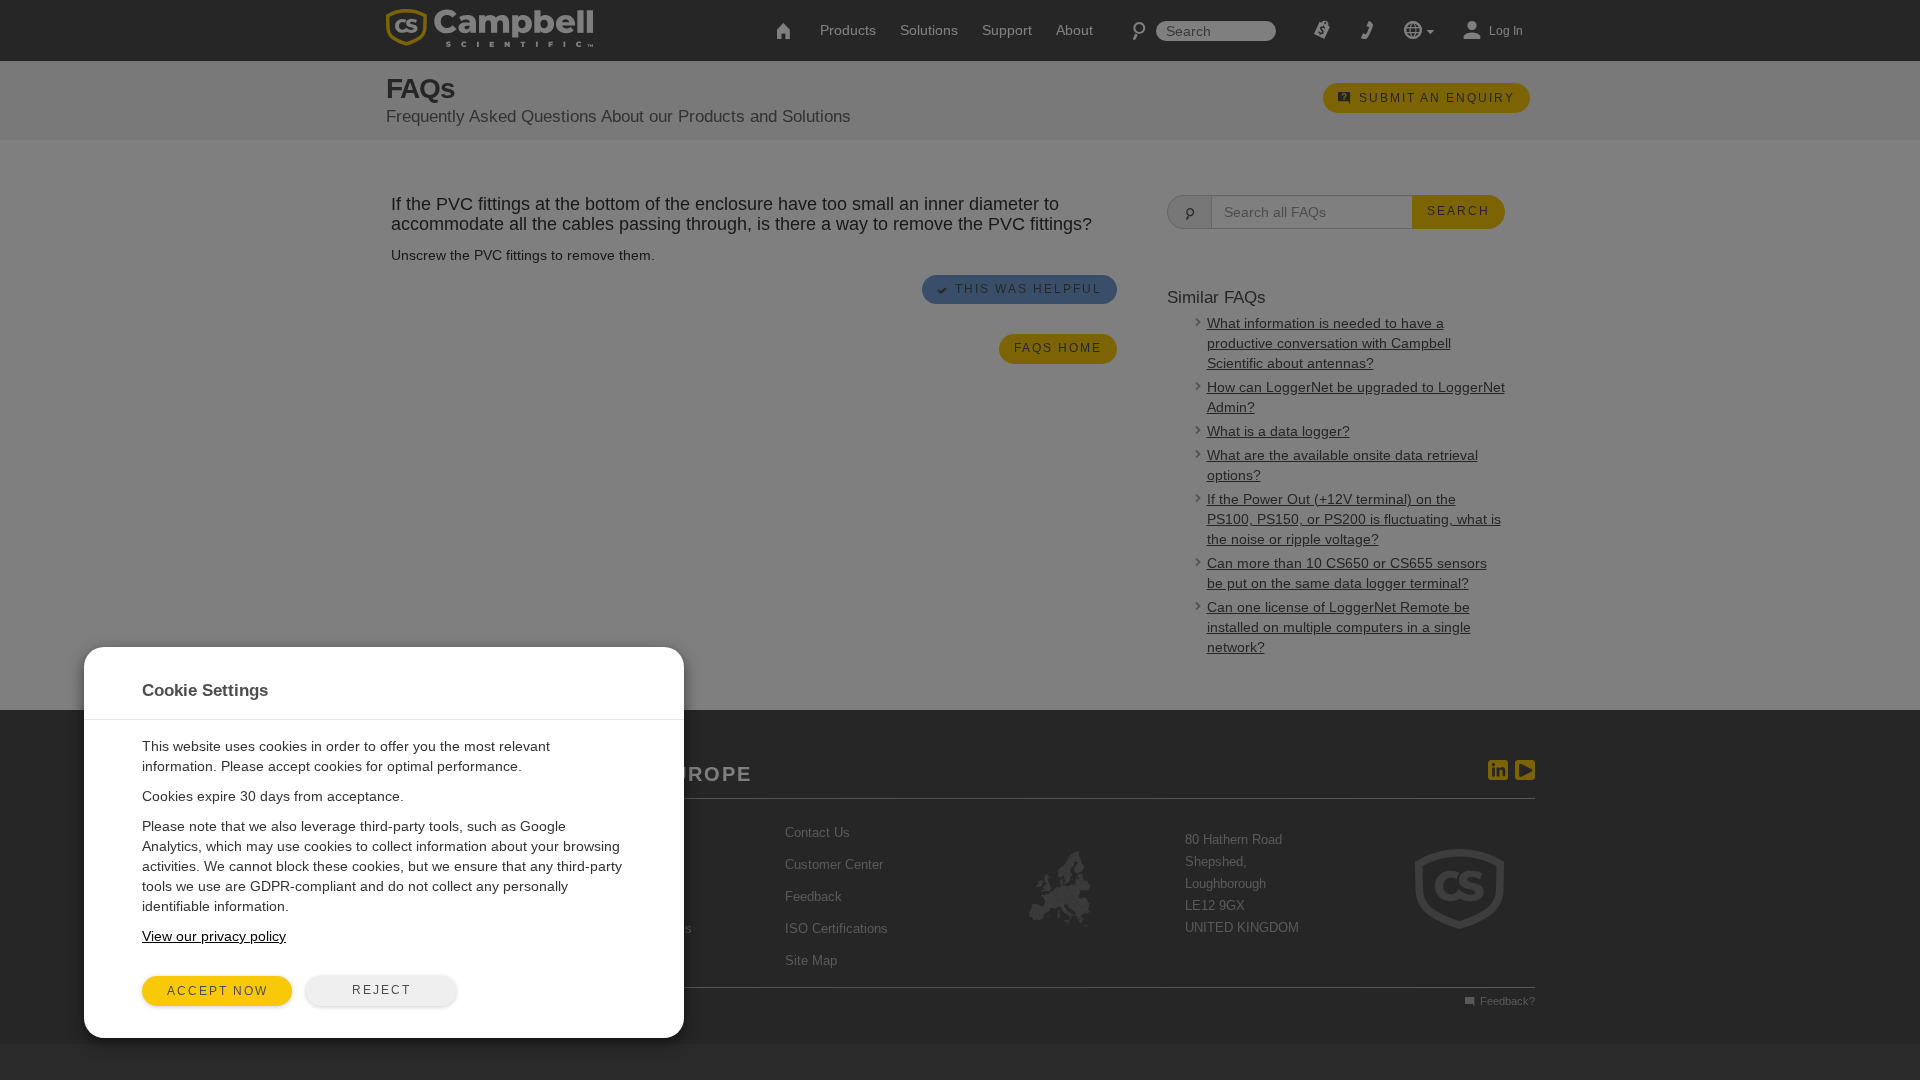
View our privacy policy (214, 936)
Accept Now (217, 991)
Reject (381, 990)
